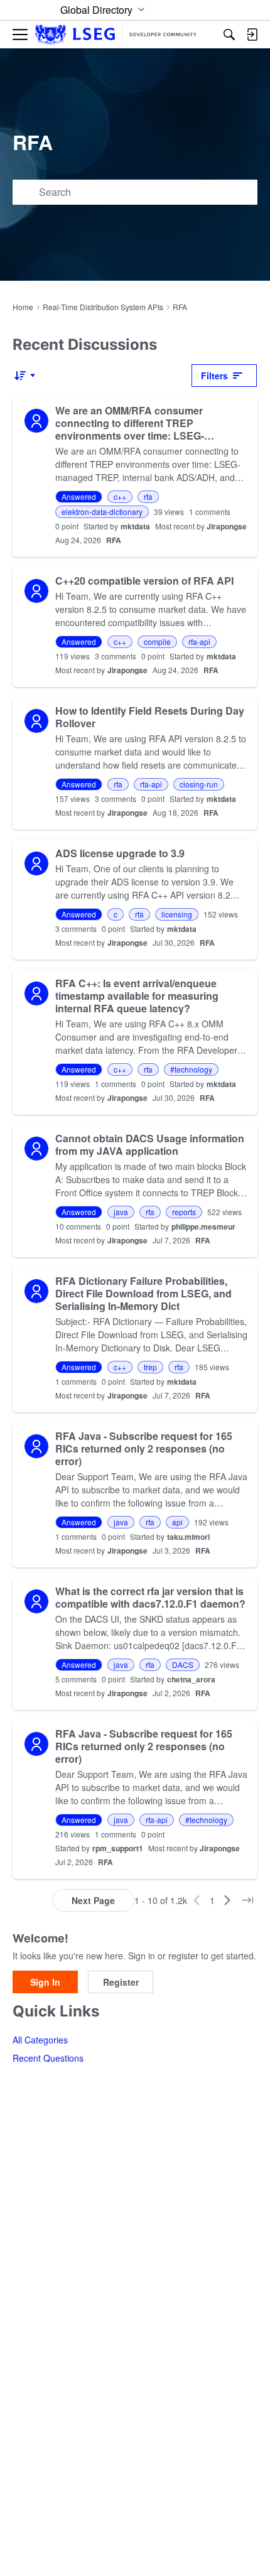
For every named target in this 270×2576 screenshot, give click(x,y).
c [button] (116, 914)
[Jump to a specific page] (247, 1900)
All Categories (40, 2040)
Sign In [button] (45, 1982)
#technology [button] (191, 1069)
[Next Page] (227, 1900)
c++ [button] (120, 496)
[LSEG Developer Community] (116, 35)
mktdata (135, 526)
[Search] (229, 35)
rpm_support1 (118, 1848)
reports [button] (184, 1212)
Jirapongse (227, 526)
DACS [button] (183, 1664)
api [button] (177, 1522)
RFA (114, 540)
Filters (214, 376)
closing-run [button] (199, 784)
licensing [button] (177, 914)
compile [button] (157, 641)
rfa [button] (148, 496)
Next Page (93, 1900)
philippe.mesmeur (203, 1226)
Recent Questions (48, 2058)
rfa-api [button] (199, 641)
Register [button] (121, 1982)
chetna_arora (191, 1679)
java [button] (121, 1212)
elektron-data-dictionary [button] (102, 511)
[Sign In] (252, 35)
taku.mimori (188, 1537)
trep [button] (150, 1367)
